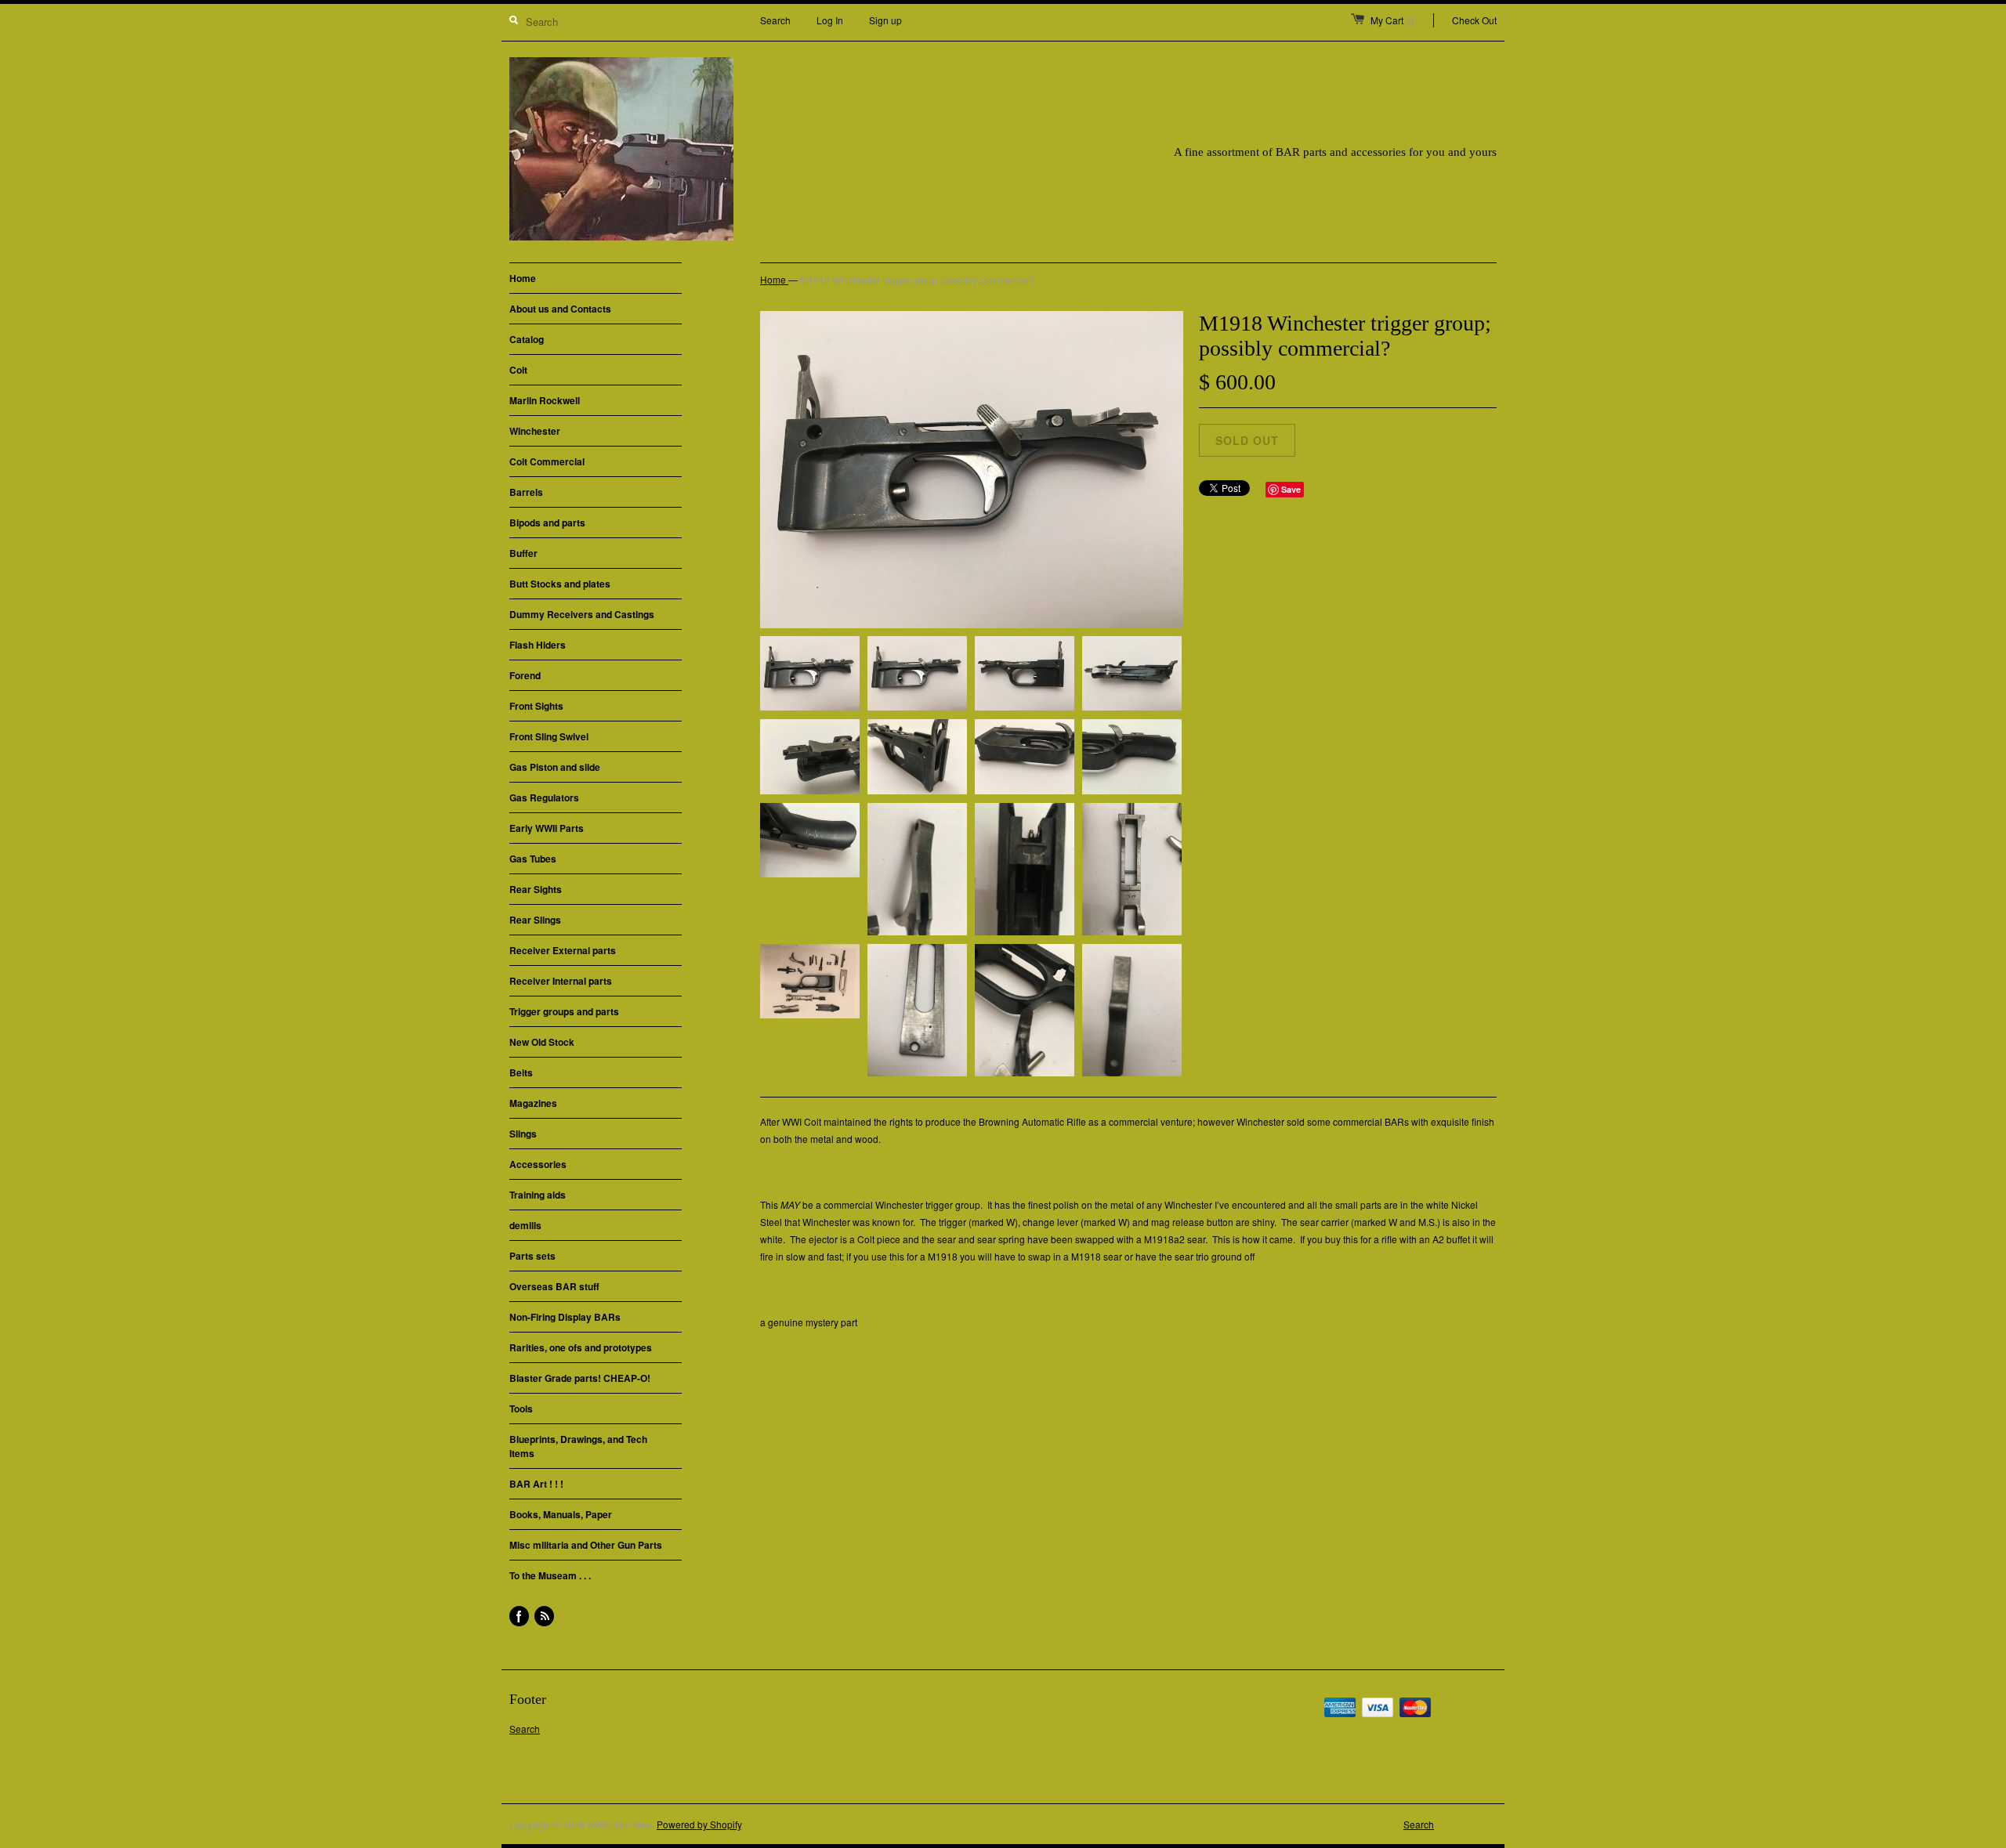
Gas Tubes (533, 859)
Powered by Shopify (699, 1824)
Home (523, 278)
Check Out (1474, 20)
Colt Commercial (547, 461)
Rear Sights (536, 889)
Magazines (533, 1103)
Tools (521, 1409)
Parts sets (532, 1256)
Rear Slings (535, 920)
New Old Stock (542, 1042)
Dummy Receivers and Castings (582, 614)
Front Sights (536, 706)
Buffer (523, 553)
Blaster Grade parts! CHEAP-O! (580, 1378)
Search (775, 20)
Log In (830, 20)
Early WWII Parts (547, 828)
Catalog (527, 339)
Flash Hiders (538, 645)
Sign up (885, 20)
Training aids (538, 1195)
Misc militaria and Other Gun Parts (586, 1545)
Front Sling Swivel (549, 736)
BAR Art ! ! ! (536, 1484)
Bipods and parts (547, 523)
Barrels (526, 492)
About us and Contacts (560, 309)
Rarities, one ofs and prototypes (581, 1347)
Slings (523, 1134)
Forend (525, 675)
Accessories (538, 1164)
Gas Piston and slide (555, 767)
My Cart (1394, 20)
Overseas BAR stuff (554, 1286)
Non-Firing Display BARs (565, 1317)
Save (1291, 489)
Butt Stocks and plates (560, 584)
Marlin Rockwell (545, 400)
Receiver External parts (563, 950)
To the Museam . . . (550, 1575)
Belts (521, 1072)
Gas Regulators (544, 797)
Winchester (535, 431)
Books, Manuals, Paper (561, 1514)
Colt (518, 370)
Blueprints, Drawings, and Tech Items (578, 1446)
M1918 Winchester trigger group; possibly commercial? (917, 279)
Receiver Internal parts (561, 981)
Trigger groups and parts (564, 1011)
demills (525, 1225)
